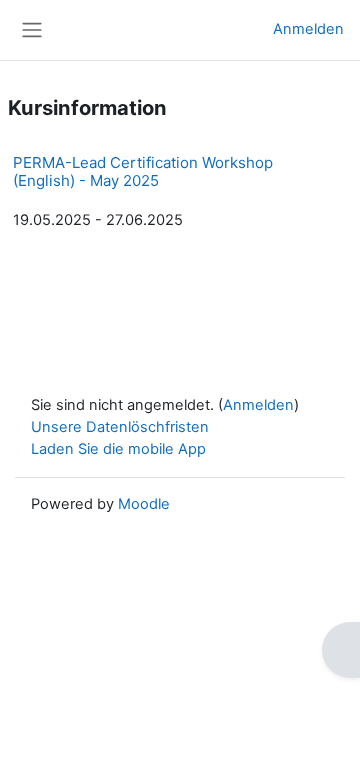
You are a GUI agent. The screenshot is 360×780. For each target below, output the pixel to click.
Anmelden (308, 29)
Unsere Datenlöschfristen (120, 427)
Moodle (144, 504)
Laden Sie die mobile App (118, 449)
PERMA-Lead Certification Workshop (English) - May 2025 (143, 171)
